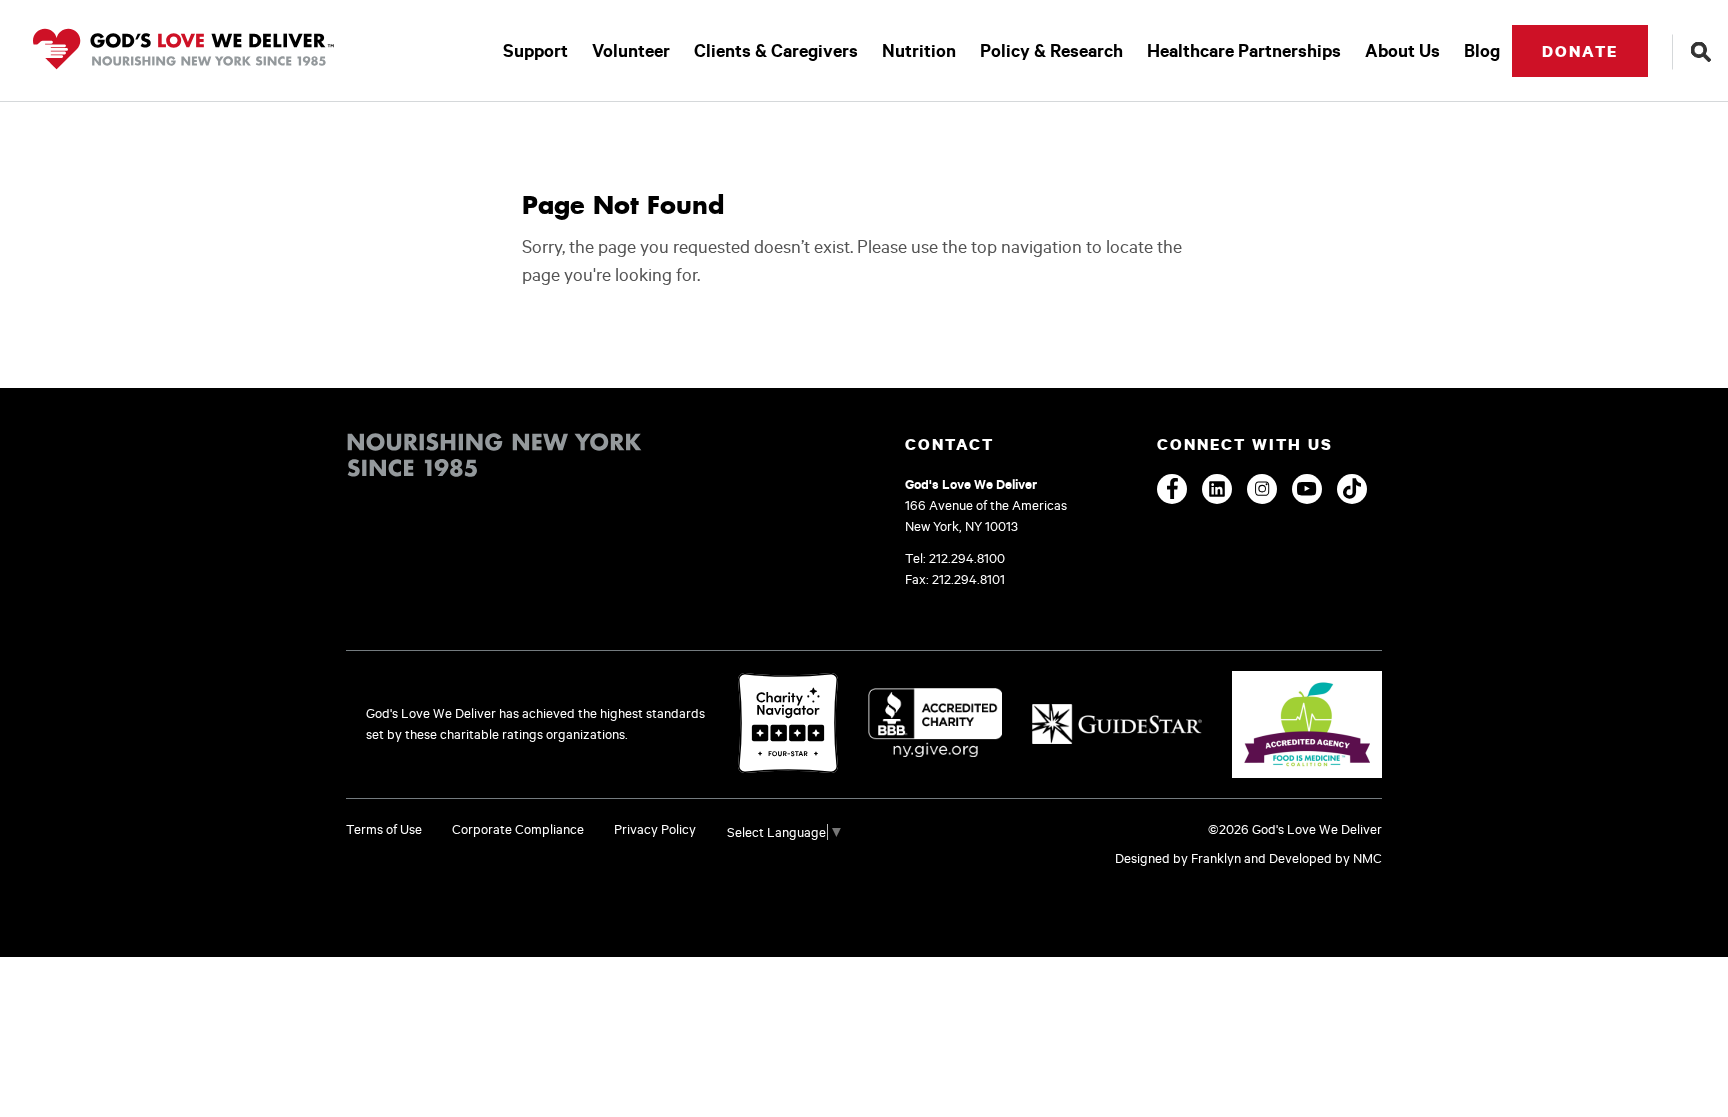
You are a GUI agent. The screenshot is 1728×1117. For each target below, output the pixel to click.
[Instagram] (1262, 489)
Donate (1580, 51)
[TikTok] (1352, 489)
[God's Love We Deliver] (183, 50)
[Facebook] (1172, 489)
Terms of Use (384, 829)
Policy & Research (1051, 50)
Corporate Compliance (518, 829)
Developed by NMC (1325, 858)
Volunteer (631, 50)
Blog (1482, 50)
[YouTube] (1307, 489)
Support (535, 50)
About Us (1402, 50)
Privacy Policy (655, 829)
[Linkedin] (1217, 489)
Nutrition (919, 50)
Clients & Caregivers (776, 50)
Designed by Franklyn (1178, 858)
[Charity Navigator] (788, 724)
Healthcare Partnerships (1244, 50)
